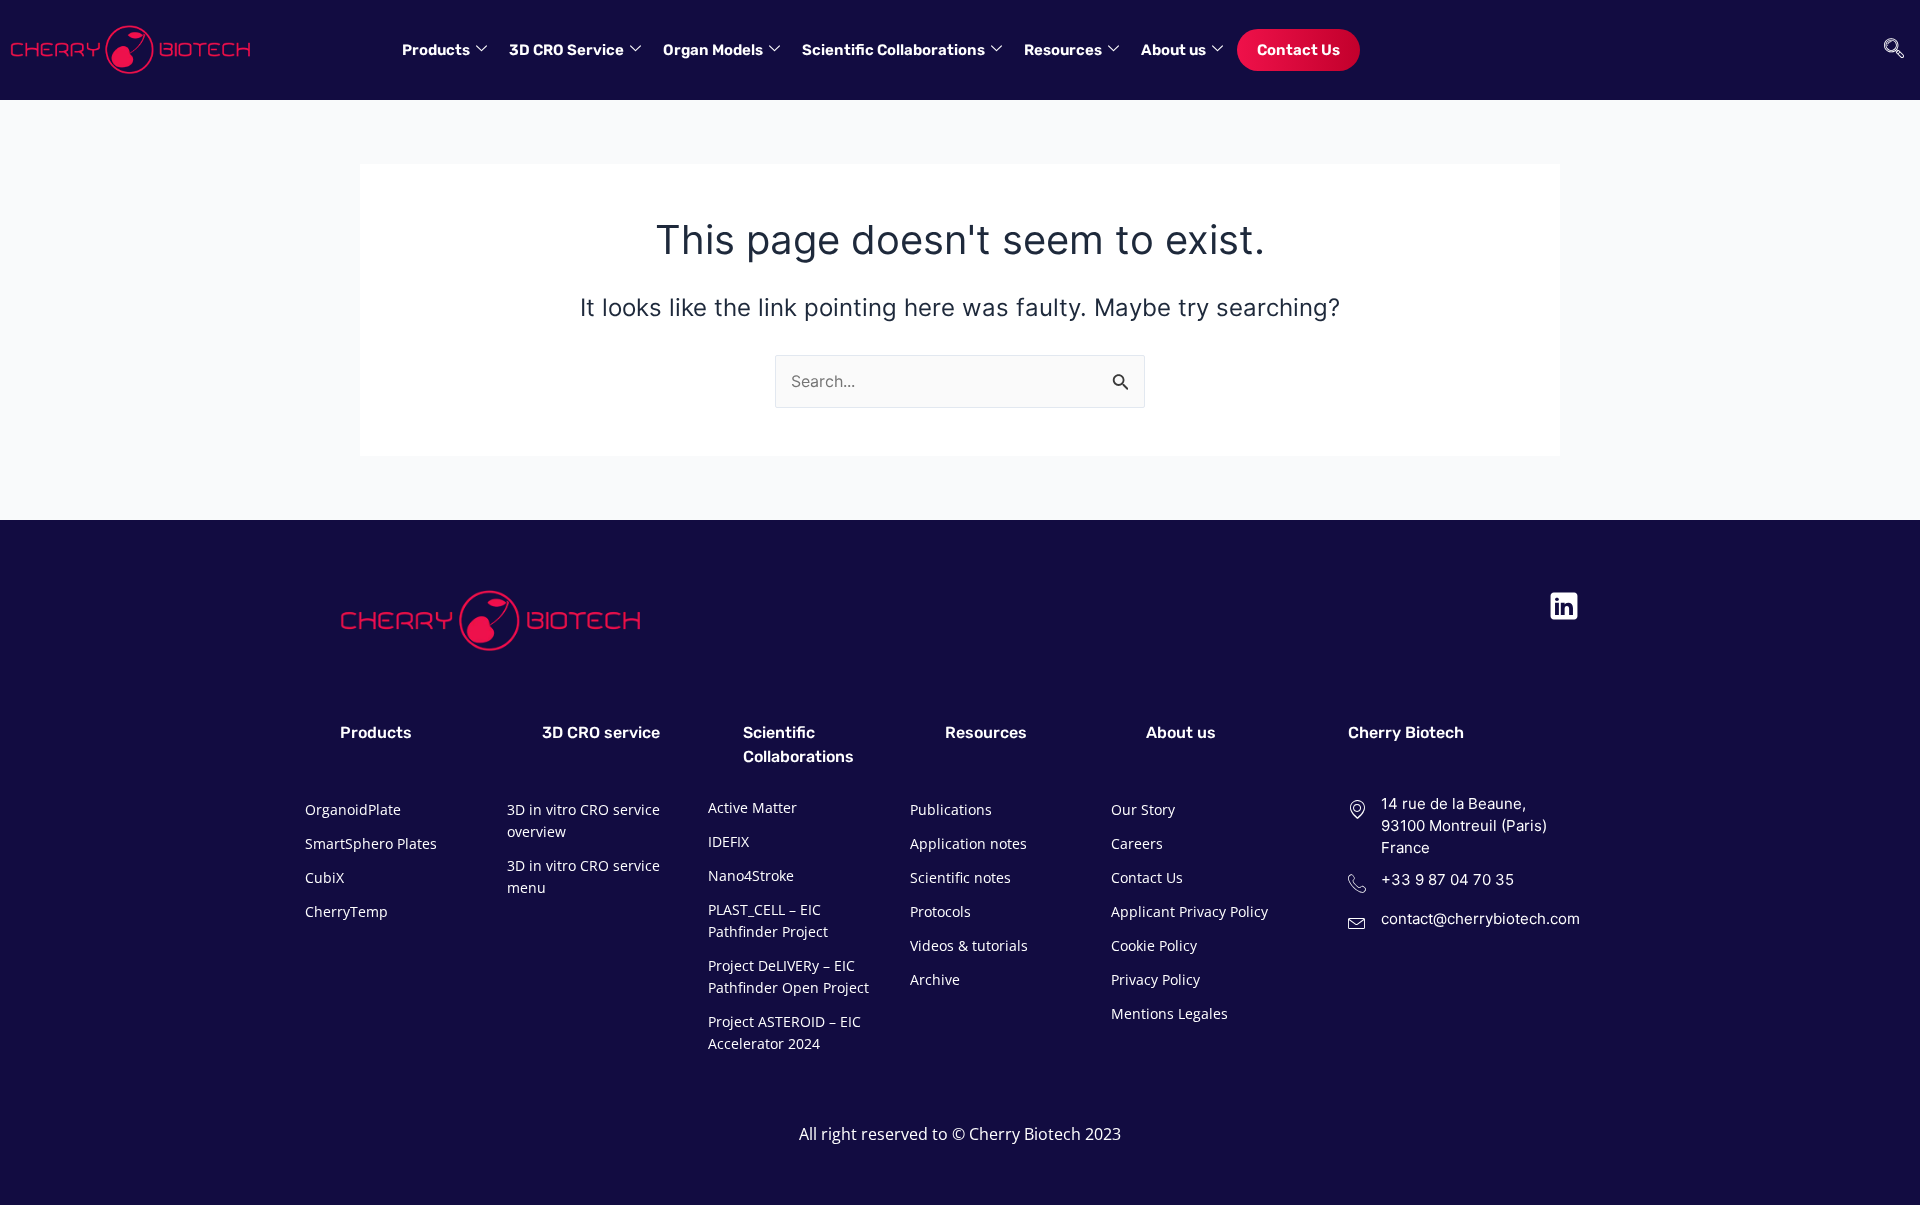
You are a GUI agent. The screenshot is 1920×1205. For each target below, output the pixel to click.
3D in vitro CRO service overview (583, 820)
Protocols (940, 911)
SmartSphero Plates (371, 843)
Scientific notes (960, 877)
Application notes (968, 843)
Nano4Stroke (751, 875)
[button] (1889, 50)
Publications (951, 809)
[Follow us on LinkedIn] (1564, 606)
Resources (1063, 50)
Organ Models (713, 50)
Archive (935, 979)
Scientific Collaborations (893, 50)
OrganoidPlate (353, 809)
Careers (1137, 843)
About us (1173, 50)
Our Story (1143, 809)
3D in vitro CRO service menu (583, 876)
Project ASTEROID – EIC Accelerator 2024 (784, 1032)
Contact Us (1298, 50)
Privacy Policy (1155, 979)
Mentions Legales (1169, 1013)
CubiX (324, 877)
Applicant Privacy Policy (1189, 911)
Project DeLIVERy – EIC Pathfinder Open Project (788, 976)
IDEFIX (728, 841)
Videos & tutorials (969, 945)
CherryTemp (346, 911)
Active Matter (752, 807)
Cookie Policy (1154, 945)
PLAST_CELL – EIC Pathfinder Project (768, 920)
